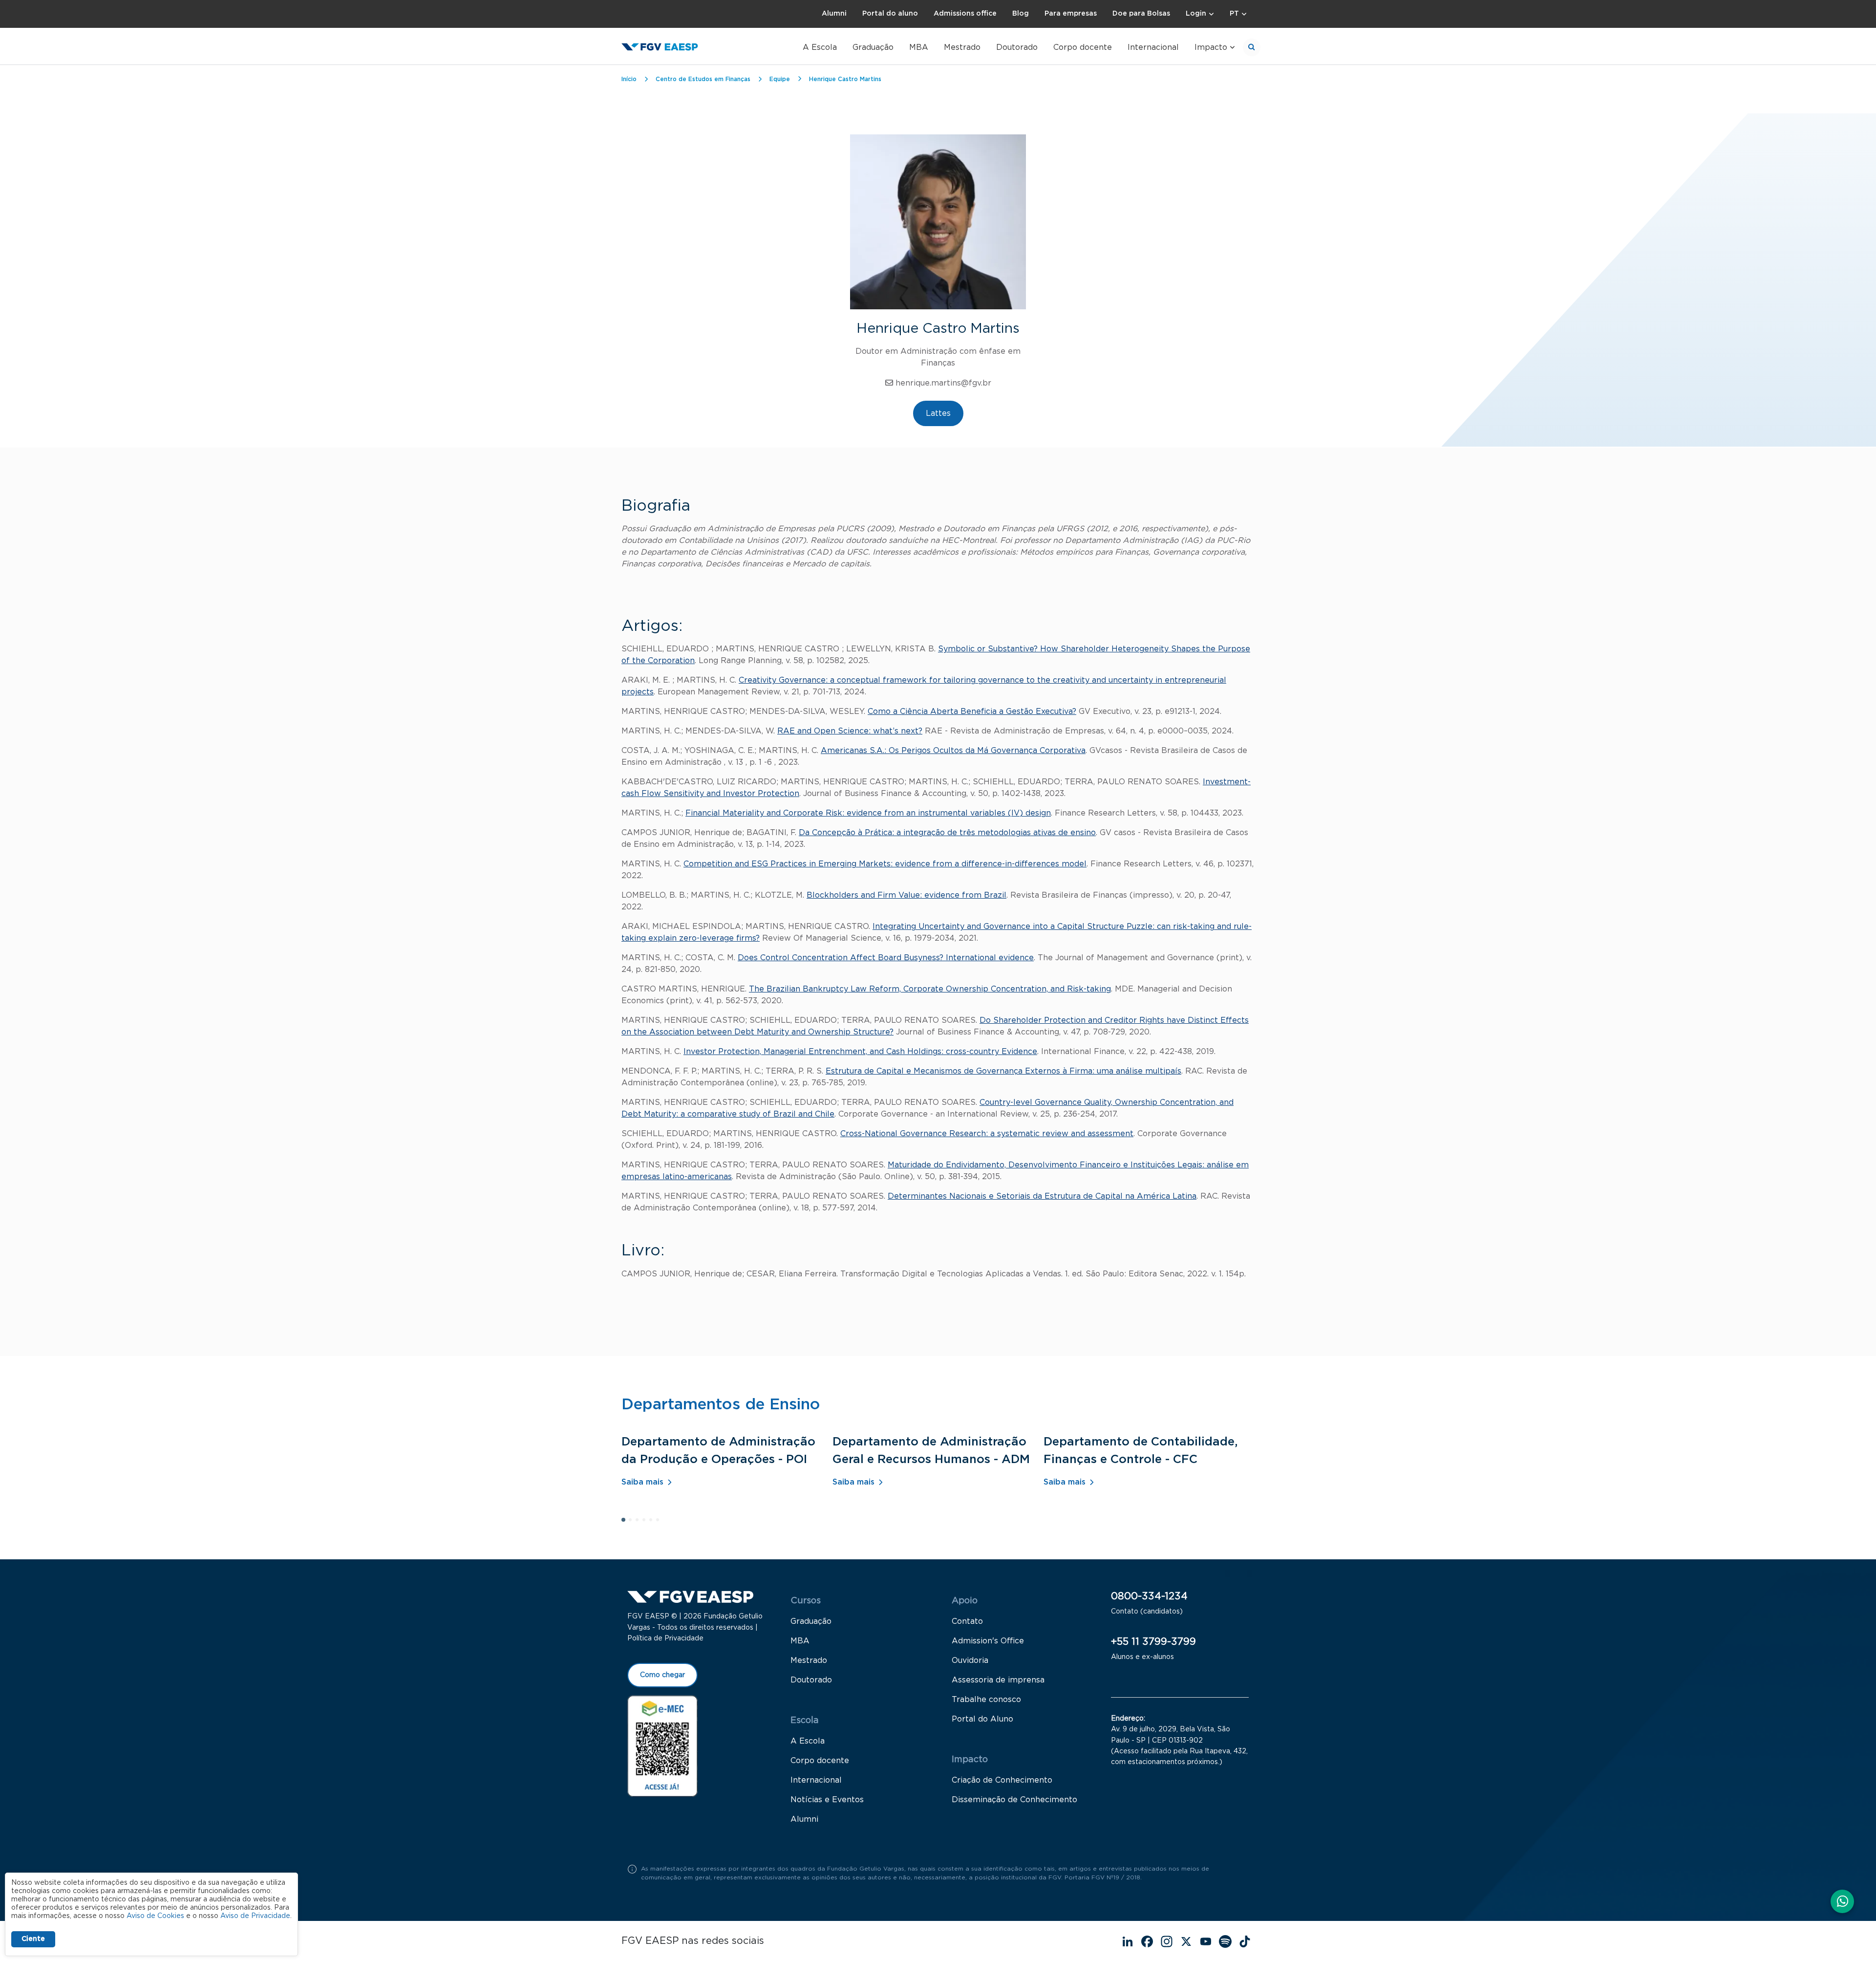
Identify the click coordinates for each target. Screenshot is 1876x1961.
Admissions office (965, 14)
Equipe (780, 79)
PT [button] (1234, 14)
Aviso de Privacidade (255, 1916)
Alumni (834, 14)
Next (1250, 1574)
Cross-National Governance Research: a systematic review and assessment (987, 1134)
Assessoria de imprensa (998, 1680)
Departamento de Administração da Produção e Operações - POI (718, 1451)
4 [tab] (647, 1523)
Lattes (938, 413)
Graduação (873, 47)
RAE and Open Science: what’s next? (850, 731)
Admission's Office (988, 1641)
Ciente (33, 1939)
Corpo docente (1083, 47)
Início (629, 79)
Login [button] (1196, 14)
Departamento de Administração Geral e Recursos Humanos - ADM (931, 1451)
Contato (967, 1621)
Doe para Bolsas (1141, 14)
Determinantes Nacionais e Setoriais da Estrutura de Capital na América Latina (1042, 1196)
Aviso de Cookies (155, 1916)
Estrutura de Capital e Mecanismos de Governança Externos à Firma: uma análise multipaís (1003, 1071)
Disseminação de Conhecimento (1014, 1800)
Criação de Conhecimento (1002, 1780)
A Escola (820, 47)
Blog (1021, 14)
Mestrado (962, 47)
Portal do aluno (890, 14)
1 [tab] (626, 1523)
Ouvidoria (970, 1660)
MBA (919, 47)
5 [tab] (654, 1523)
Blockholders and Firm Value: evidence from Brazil (906, 895)
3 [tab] (640, 1523)
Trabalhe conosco (986, 1700)
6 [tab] (661, 1523)
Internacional (1153, 47)
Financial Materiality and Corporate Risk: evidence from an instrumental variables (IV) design (868, 813)
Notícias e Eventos (827, 1800)
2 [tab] (633, 1523)
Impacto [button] (1211, 47)
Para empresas (1071, 14)
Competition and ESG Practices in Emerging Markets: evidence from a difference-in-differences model (885, 864)
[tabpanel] (727, 1465)
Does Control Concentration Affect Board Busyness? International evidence (886, 958)
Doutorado (1017, 47)
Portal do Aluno (982, 1719)
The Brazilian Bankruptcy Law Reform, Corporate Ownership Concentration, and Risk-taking (930, 989)
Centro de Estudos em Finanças (703, 79)
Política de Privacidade (665, 1638)
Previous (1227, 1574)
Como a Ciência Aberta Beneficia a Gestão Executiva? (972, 711)
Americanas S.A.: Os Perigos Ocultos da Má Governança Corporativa (953, 751)
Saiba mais (642, 1482)
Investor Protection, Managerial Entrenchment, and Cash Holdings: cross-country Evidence (860, 1052)
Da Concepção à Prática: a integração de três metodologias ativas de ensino (947, 833)
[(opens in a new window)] (662, 1746)
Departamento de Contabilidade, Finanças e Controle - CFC (1141, 1451)
